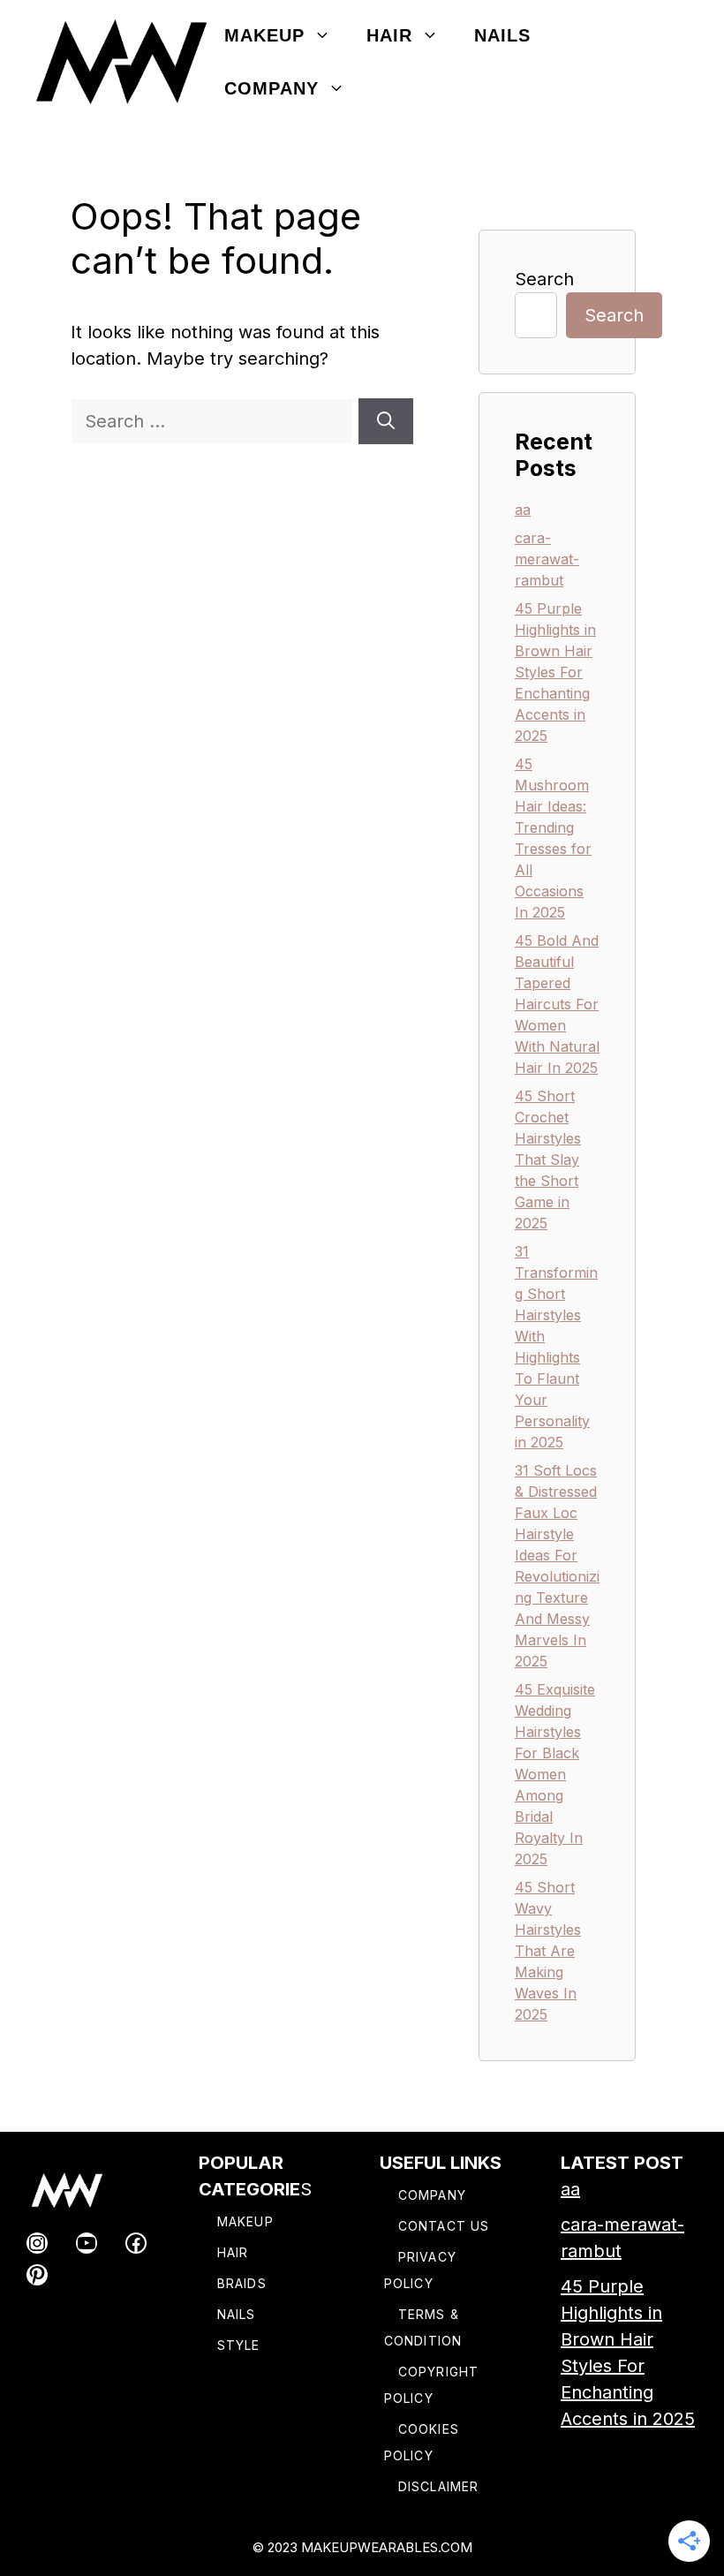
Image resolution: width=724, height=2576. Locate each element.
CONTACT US (444, 2226)
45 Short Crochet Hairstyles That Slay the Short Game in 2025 (548, 1160)
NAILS (237, 2314)
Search (544, 279)
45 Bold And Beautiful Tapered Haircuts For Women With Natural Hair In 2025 (557, 1004)
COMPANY (432, 2195)
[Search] (386, 421)
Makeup (264, 35)
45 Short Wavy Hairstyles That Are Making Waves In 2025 (548, 1951)
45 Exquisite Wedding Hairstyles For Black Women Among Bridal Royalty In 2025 (555, 1774)
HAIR (233, 2252)
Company (271, 88)
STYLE (239, 2345)
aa (523, 510)
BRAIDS (242, 2283)
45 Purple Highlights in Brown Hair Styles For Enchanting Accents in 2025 (555, 672)
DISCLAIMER (438, 2486)
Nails (502, 35)
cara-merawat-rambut (547, 559)
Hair (389, 35)
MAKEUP (245, 2221)
